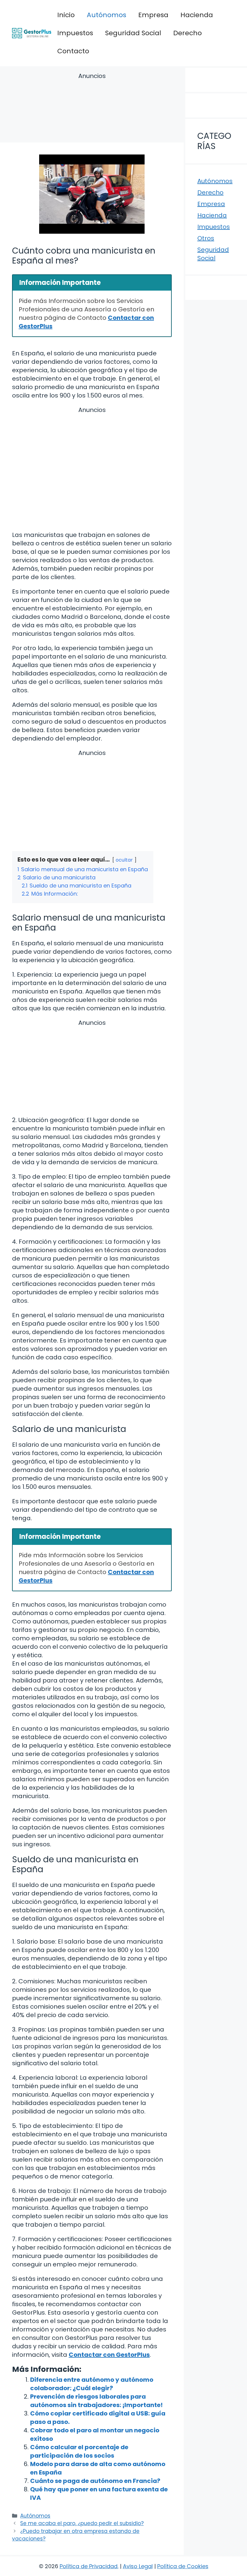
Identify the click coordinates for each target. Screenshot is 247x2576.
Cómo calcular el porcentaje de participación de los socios (79, 2451)
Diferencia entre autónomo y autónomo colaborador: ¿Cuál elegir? (92, 2384)
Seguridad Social (133, 33)
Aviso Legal (138, 2566)
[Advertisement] (92, 109)
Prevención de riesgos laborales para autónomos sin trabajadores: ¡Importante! (96, 2401)
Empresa (153, 15)
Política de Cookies (183, 2566)
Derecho (188, 33)
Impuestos (75, 33)
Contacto (73, 51)
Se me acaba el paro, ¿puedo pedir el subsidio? (82, 2523)
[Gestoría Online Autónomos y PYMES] (32, 33)
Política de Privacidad (89, 2566)
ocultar (124, 860)
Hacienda (197, 15)
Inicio (66, 15)
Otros (206, 238)
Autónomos (106, 15)
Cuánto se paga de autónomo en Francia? (95, 2481)
